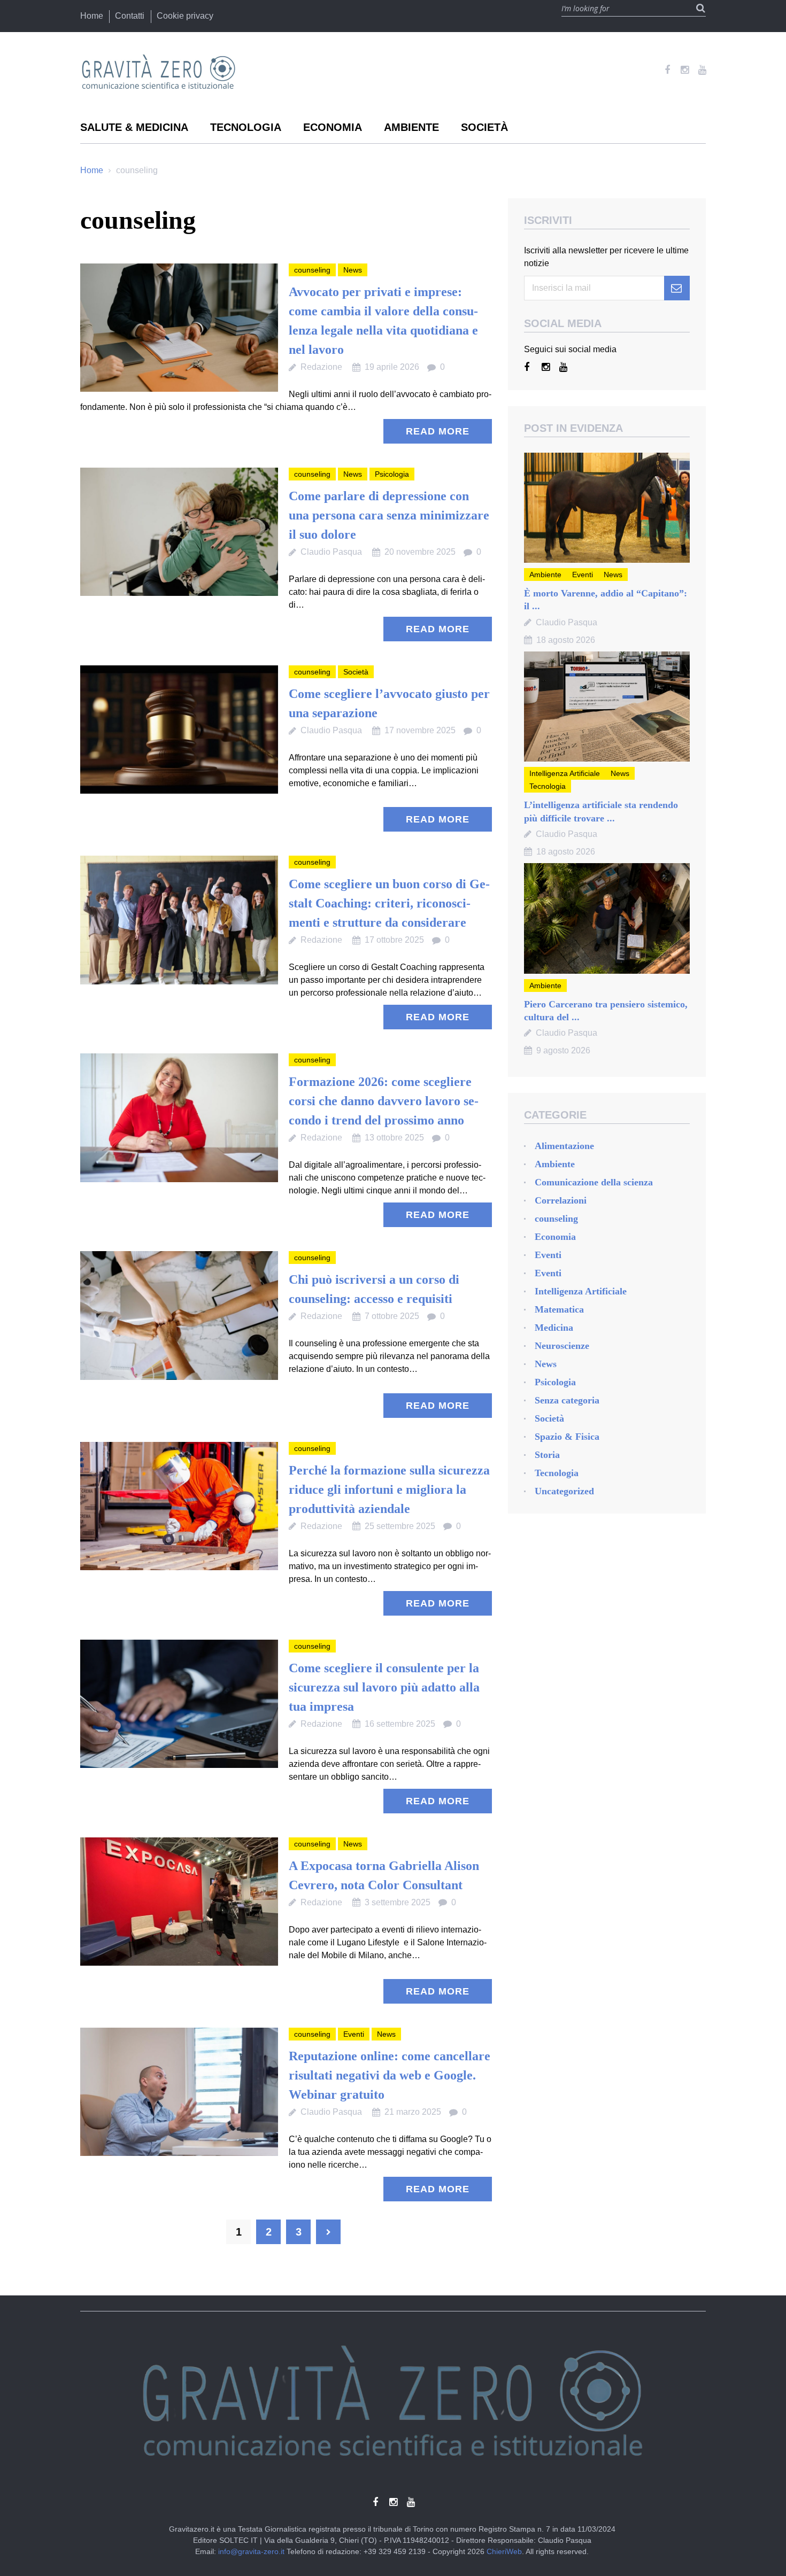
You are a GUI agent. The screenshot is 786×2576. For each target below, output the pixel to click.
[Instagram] (685, 70)
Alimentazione (564, 1146)
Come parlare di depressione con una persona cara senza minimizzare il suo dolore (389, 515)
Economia (333, 127)
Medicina (554, 1328)
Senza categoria (567, 1400)
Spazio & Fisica (567, 1437)
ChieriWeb (504, 2551)
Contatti (130, 16)
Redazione (321, 367)
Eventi (354, 2034)
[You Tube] (702, 70)
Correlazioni (561, 1200)
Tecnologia (246, 127)
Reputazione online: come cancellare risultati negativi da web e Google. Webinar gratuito (390, 2075)
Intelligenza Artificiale (565, 773)
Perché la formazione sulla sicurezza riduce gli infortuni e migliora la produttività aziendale (389, 1489)
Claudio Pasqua (331, 552)
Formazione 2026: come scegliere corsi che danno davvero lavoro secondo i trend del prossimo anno (384, 1101)
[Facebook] (667, 70)
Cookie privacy (185, 16)
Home (92, 16)
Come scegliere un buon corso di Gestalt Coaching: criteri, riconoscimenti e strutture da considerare (389, 903)
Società (484, 127)
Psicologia (392, 474)
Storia (547, 1455)
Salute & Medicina (134, 127)
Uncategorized (564, 1491)
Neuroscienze (562, 1346)
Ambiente (411, 127)
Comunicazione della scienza (594, 1182)
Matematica (559, 1309)
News (353, 270)
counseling (312, 270)
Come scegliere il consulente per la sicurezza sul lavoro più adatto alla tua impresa (384, 1687)
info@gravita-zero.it (251, 2551)
